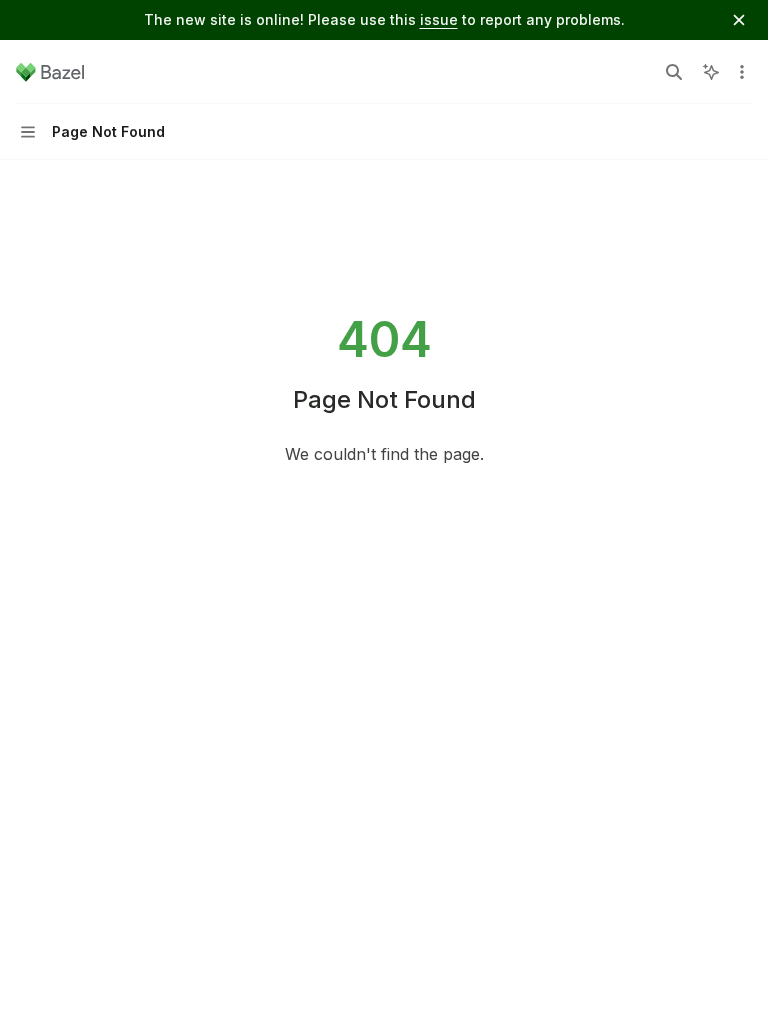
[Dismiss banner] (739, 20)
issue (439, 19)
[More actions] (742, 72)
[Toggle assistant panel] (711, 72)
